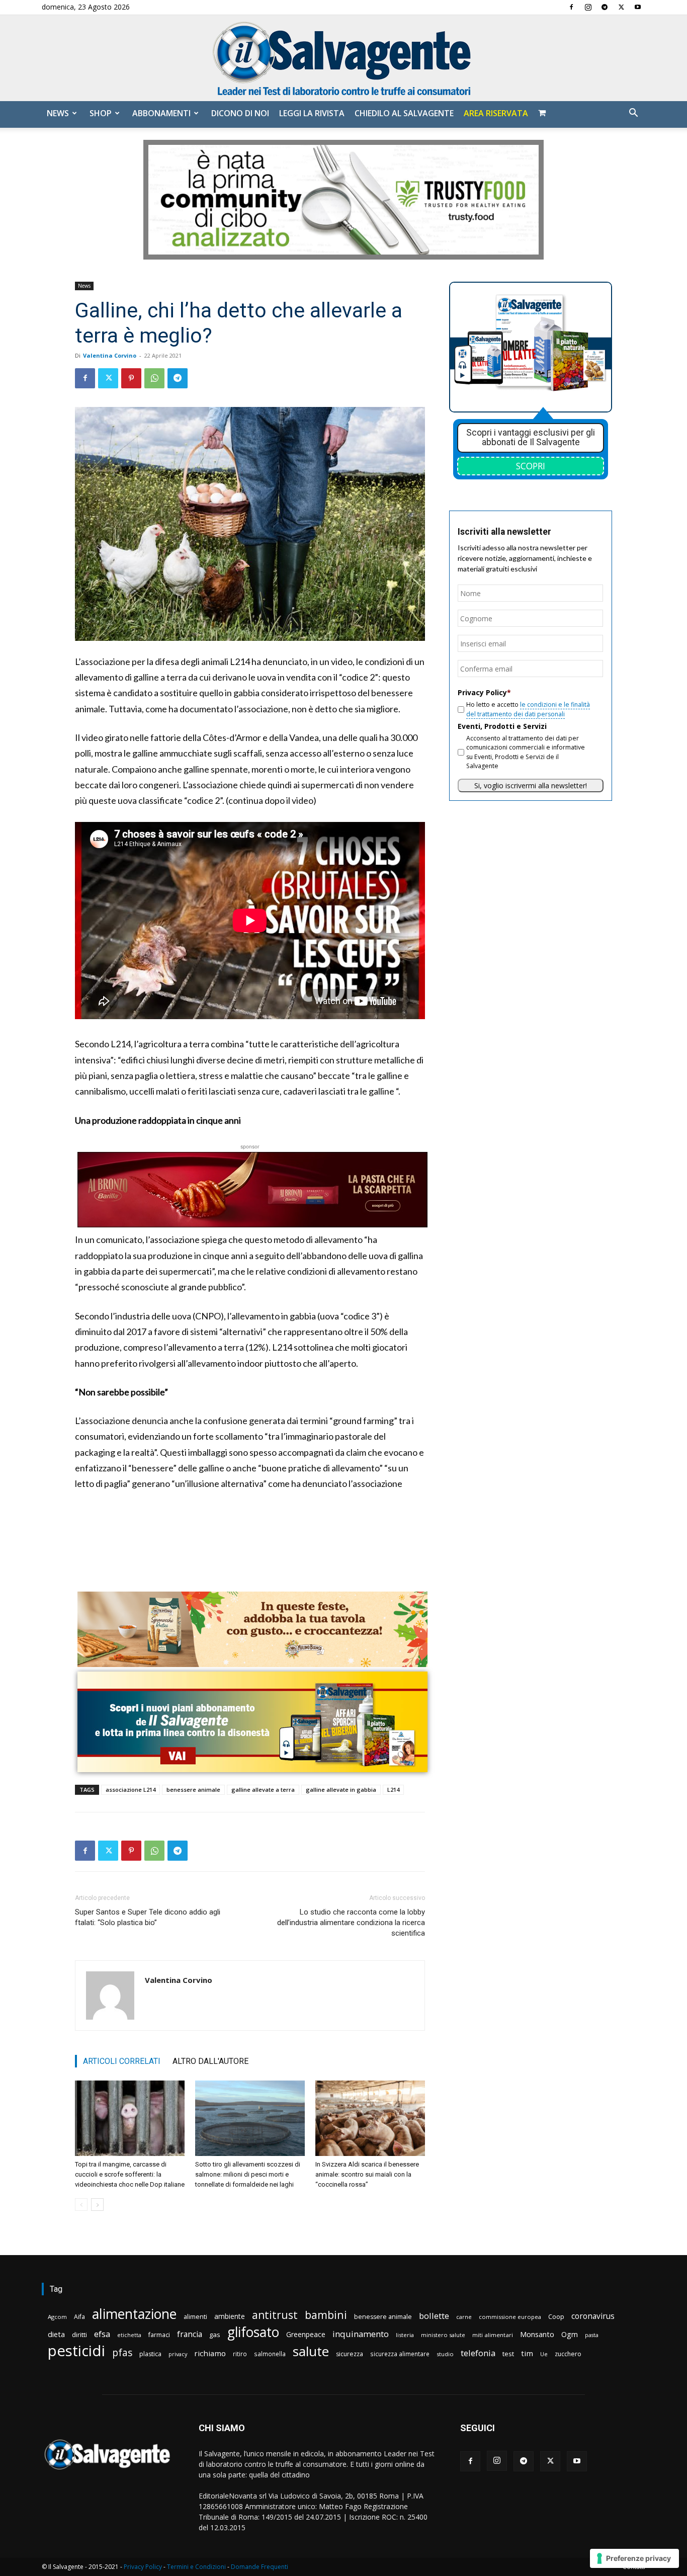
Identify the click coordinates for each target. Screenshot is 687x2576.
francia (190, 2334)
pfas (122, 2353)
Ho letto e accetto (528, 709)
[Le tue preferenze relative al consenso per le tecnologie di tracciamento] (634, 2558)
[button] (633, 114)
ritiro (240, 2354)
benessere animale (193, 1790)
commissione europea (510, 2317)
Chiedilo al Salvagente (404, 113)
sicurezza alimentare (400, 2354)
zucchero (568, 2354)
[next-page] (97, 2205)
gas (215, 2335)
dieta (56, 2334)
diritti (79, 2335)
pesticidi (76, 2351)
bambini (326, 2315)
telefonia (478, 2353)
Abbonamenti (161, 113)
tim (527, 2353)
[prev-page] (81, 2205)
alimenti (195, 2317)
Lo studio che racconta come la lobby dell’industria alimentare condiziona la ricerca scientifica (351, 1923)
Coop (556, 2316)
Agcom (57, 2317)
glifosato (253, 2332)
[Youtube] (638, 7)
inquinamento (361, 2334)
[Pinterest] (131, 378)
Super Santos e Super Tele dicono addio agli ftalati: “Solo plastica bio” (148, 1917)
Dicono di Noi (240, 113)
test (508, 2354)
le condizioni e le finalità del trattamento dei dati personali (528, 709)
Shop (101, 113)
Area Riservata (496, 113)
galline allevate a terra (263, 1790)
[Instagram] (588, 7)
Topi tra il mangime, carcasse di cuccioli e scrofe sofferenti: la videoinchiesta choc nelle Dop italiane (130, 2174)
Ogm (570, 2334)
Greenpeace (306, 2334)
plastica (150, 2354)
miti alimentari (493, 2335)
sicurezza (350, 2354)
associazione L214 (131, 1790)
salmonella (270, 2354)
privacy (178, 2354)
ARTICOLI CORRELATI (122, 2061)
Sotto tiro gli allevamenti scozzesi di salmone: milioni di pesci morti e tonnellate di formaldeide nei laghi (248, 2174)
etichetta (129, 2335)
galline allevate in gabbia (341, 1790)
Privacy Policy (143, 2567)
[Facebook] (571, 7)
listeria (405, 2335)
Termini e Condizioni (196, 2567)
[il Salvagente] (343, 58)
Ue (544, 2354)
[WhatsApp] (154, 378)
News (58, 113)
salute (311, 2351)
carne (464, 2317)
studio (445, 2354)
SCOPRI (531, 466)
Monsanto (537, 2334)
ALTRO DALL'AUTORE (210, 2061)
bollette (434, 2316)
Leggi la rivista (312, 113)
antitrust (275, 2315)
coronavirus (593, 2316)
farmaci (159, 2335)
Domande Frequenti (260, 2567)
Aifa (79, 2317)
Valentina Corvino (110, 355)
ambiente (230, 2316)
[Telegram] (605, 7)
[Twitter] (621, 7)
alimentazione (134, 2314)
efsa (102, 2334)
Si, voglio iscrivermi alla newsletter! (531, 785)
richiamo (210, 2353)
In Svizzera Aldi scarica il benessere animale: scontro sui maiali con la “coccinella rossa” (367, 2174)
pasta (592, 2335)
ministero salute (443, 2335)
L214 (393, 1790)
